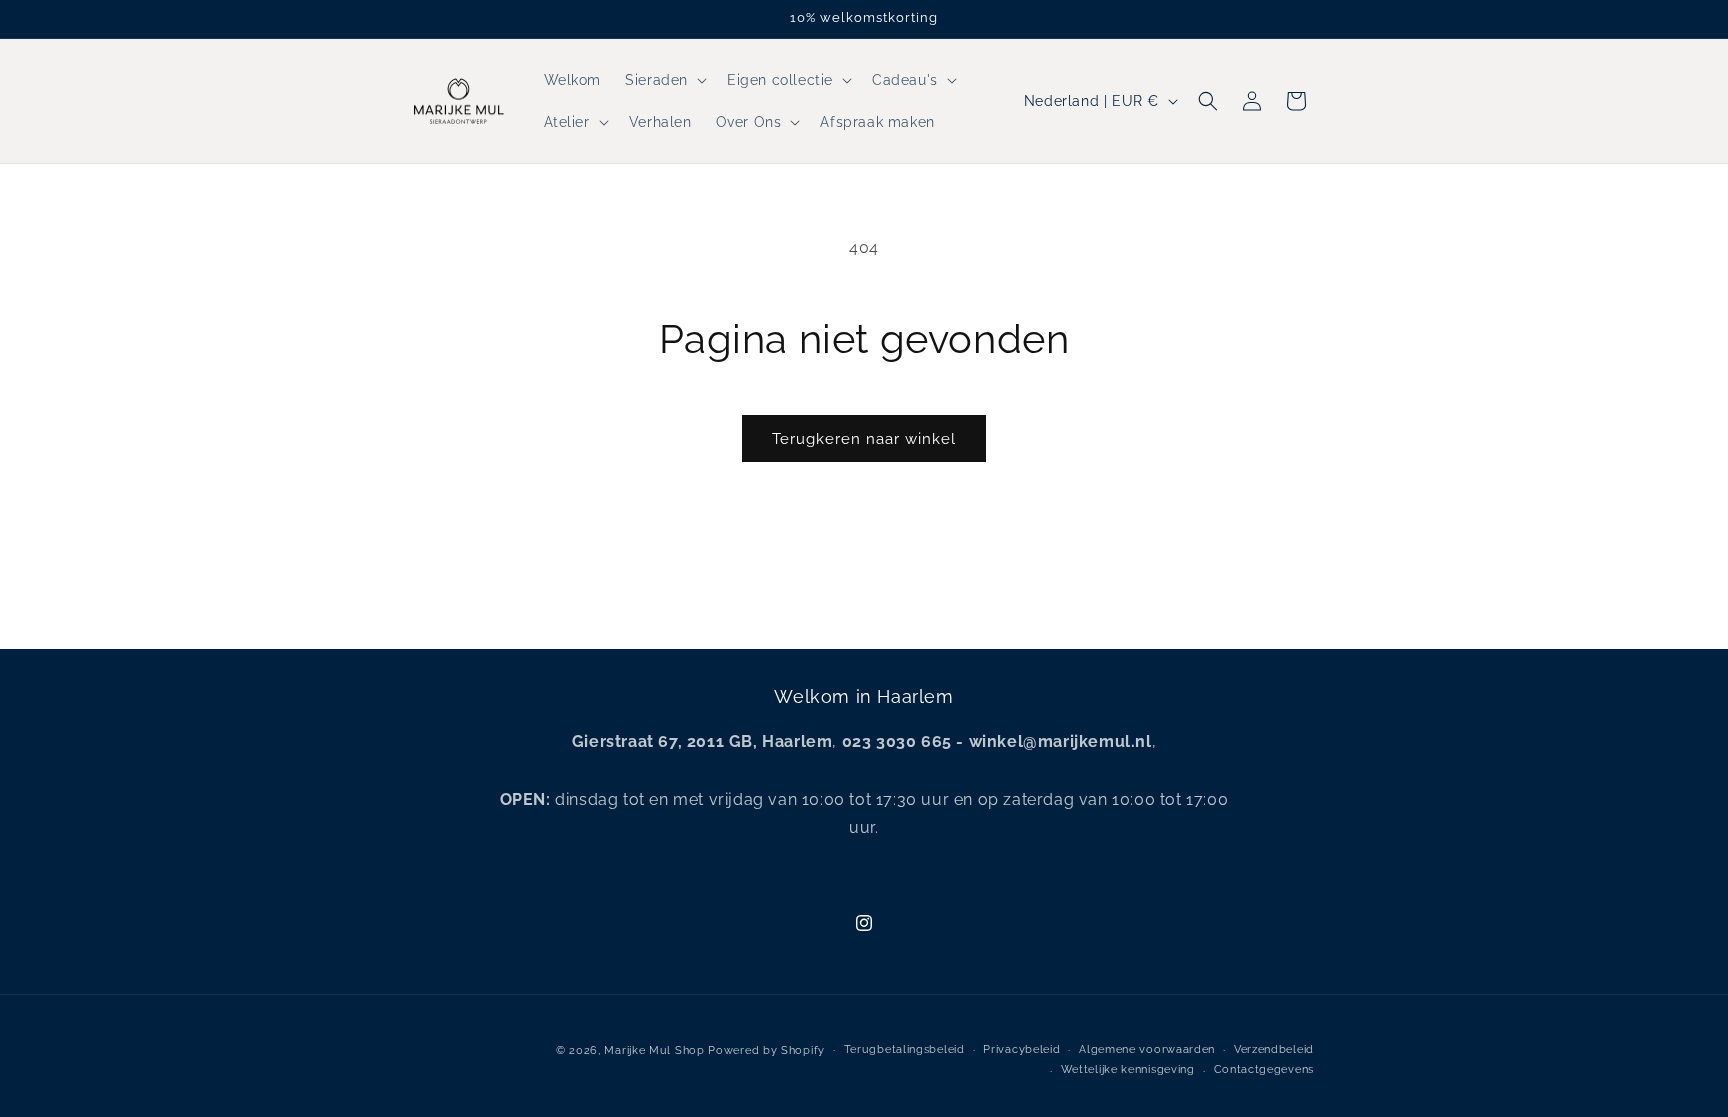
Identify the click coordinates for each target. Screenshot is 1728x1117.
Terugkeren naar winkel (864, 439)
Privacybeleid (1021, 1049)
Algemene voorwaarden (1147, 1049)
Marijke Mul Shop (654, 1050)
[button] (664, 80)
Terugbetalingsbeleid (904, 1049)
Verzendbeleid (1274, 1049)
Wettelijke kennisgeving (1128, 1069)
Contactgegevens (1264, 1069)
